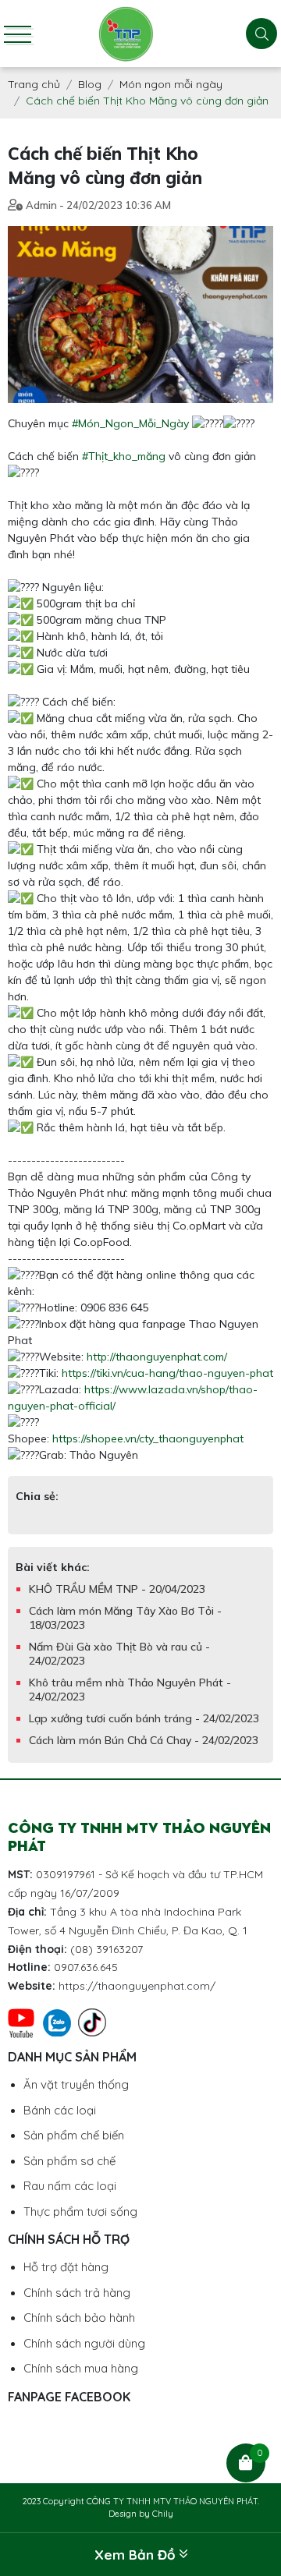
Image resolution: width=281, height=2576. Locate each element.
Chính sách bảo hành (79, 2318)
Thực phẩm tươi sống (80, 2212)
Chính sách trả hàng (77, 2293)
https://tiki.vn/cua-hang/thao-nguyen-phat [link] (167, 1373)
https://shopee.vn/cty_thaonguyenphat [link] (148, 1438)
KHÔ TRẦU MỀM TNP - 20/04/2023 (117, 1589)
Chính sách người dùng (84, 2343)
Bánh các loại (60, 2110)
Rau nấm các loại (70, 2186)
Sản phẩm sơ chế (69, 2161)
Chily (163, 2514)
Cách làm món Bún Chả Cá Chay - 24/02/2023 (144, 1740)
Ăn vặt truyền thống (76, 2084)
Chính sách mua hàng (81, 2368)
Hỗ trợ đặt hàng (66, 2267)
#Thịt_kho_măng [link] (124, 456)
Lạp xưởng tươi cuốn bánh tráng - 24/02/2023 (144, 1718)
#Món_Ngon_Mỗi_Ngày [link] (130, 423)
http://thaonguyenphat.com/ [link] (157, 1357)
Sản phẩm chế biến (74, 2135)
